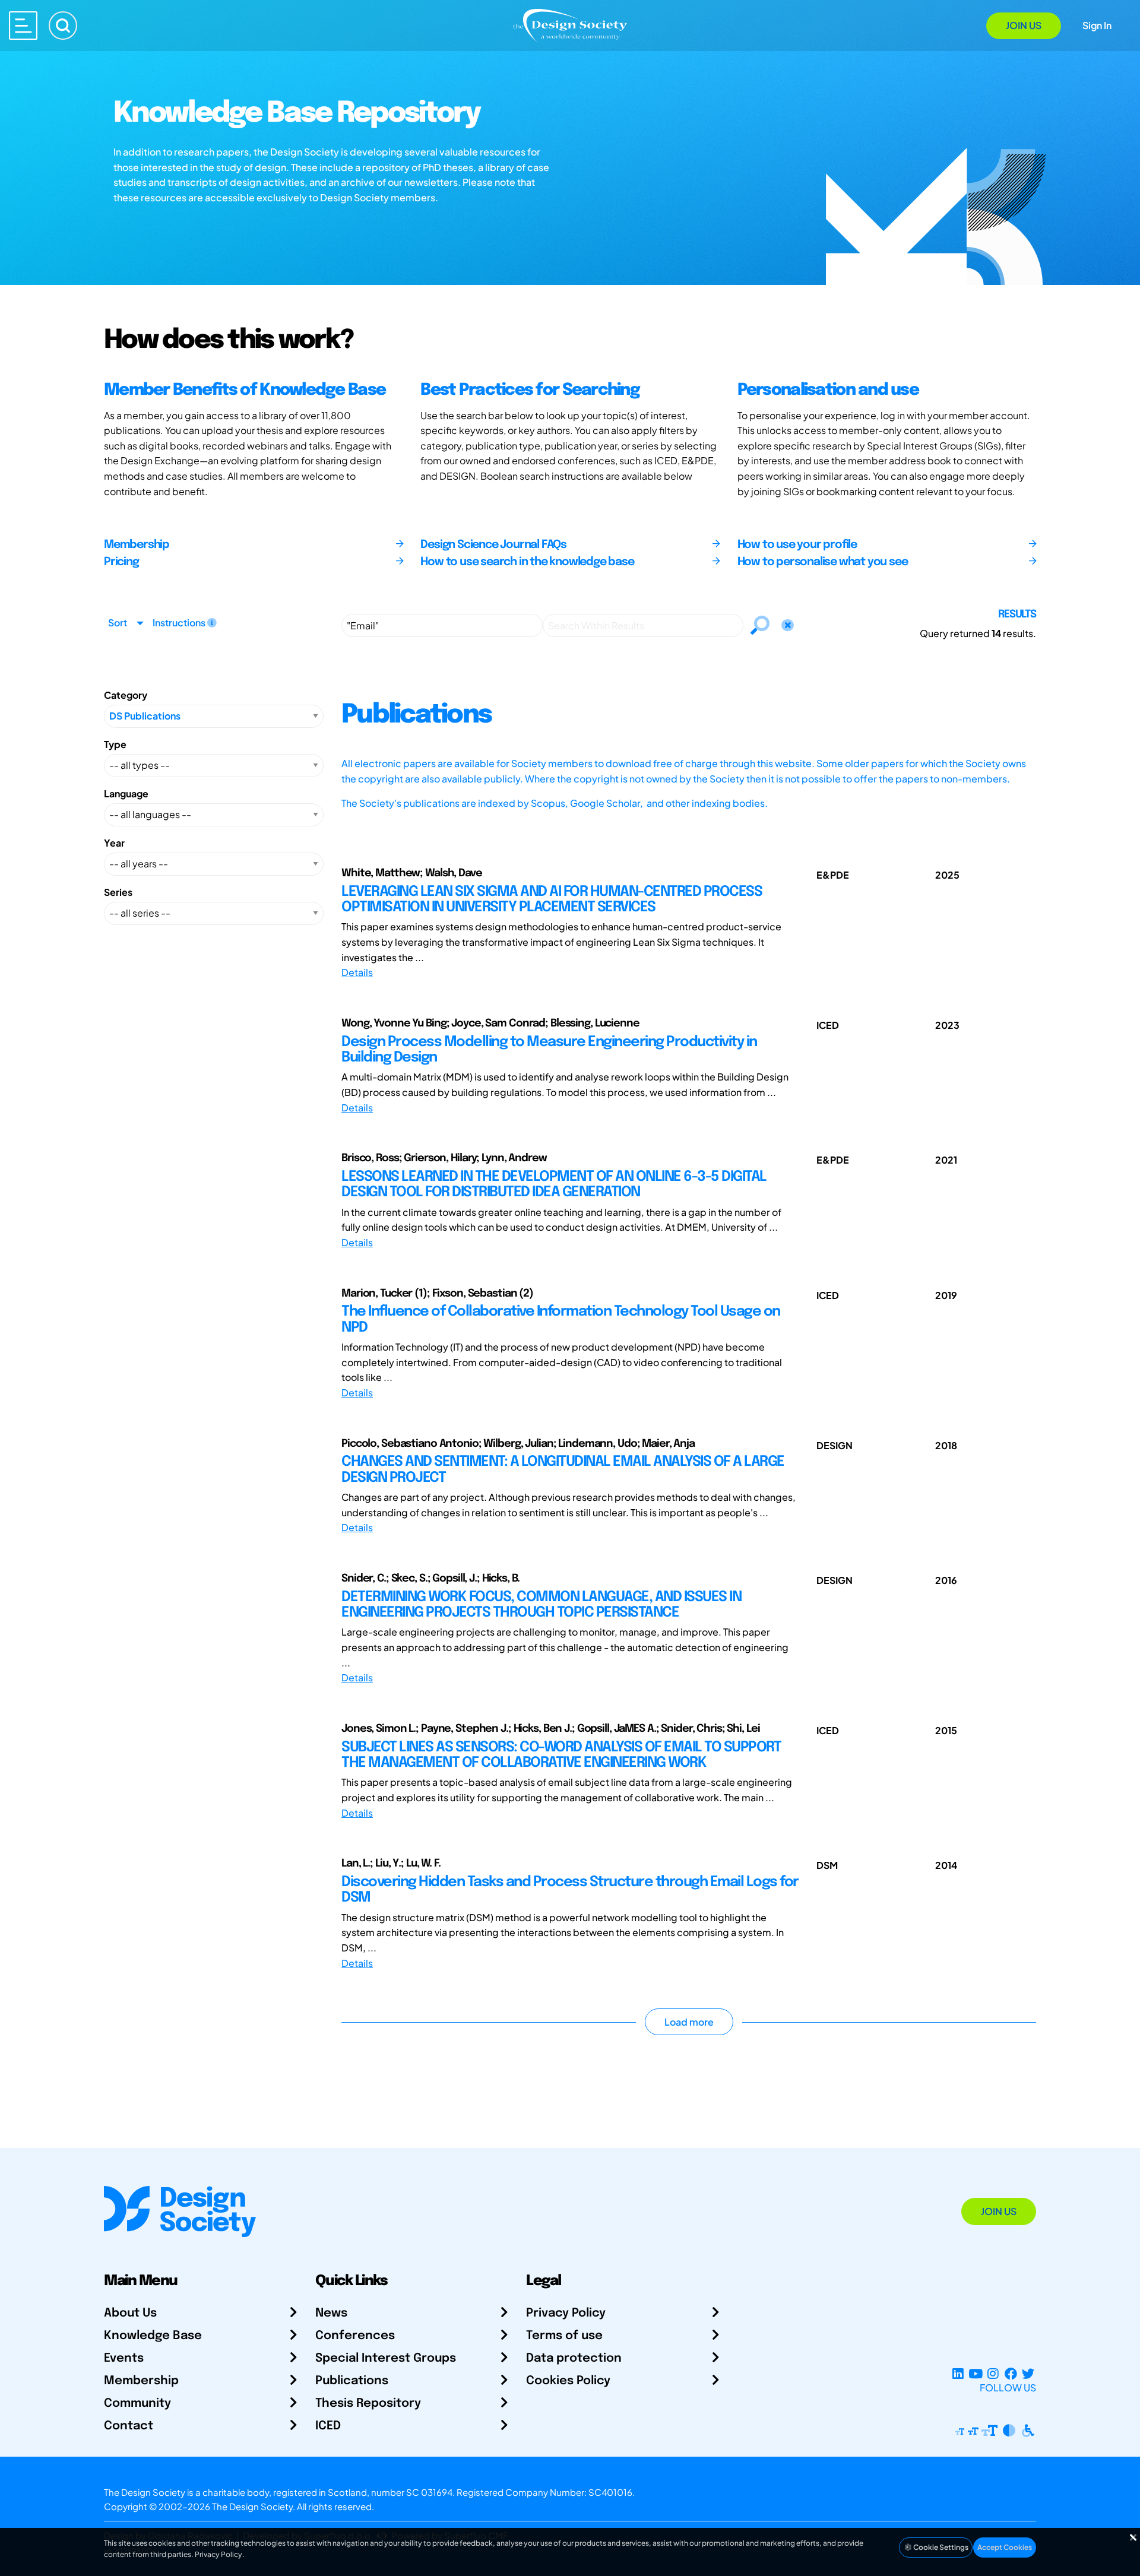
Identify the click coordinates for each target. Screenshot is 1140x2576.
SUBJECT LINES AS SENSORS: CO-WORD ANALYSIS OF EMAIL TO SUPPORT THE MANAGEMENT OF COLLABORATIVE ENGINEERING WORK (561, 1755)
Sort (118, 622)
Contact (129, 2426)
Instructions (180, 622)
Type (115, 744)
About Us (130, 2313)
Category (126, 695)
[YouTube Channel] (975, 2373)
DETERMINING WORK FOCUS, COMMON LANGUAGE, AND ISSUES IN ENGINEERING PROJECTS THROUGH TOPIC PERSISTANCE (541, 1605)
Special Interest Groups (386, 2358)
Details (357, 972)
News (331, 2313)
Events (124, 2358)
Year (114, 843)
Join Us (1024, 25)
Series (118, 892)
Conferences (355, 2336)
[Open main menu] (23, 26)
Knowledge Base (153, 2336)
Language (126, 793)
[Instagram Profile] (993, 2373)
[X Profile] (1028, 2373)
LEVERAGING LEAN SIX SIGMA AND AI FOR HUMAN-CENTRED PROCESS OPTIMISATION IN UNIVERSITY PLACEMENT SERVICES (552, 900)
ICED (328, 2426)
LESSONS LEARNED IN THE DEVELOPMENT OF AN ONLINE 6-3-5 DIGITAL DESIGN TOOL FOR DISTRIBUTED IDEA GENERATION (554, 1185)
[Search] (63, 26)
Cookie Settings (940, 2547)
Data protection (574, 2358)
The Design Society (252, 2506)
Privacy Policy (566, 2313)
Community (137, 2404)
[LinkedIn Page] (958, 2373)
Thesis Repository (368, 2404)
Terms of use (564, 2336)
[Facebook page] (1011, 2373)
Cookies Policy (568, 2381)
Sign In (1097, 25)
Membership (141, 2381)
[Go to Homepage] (570, 25)
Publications (352, 2381)
